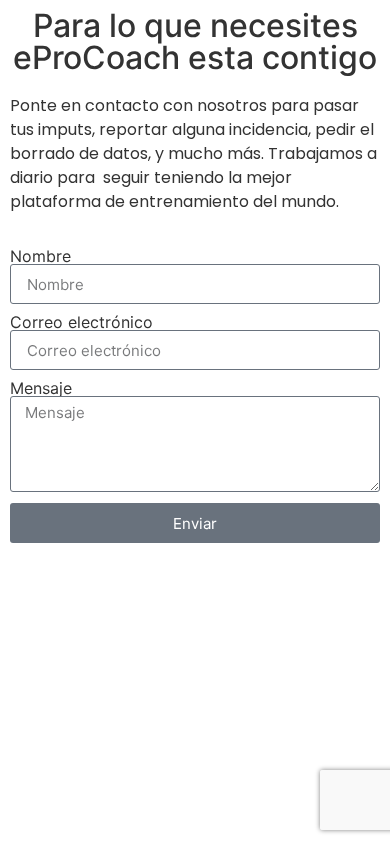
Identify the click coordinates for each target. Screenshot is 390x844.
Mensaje (41, 388)
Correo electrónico (81, 322)
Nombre (40, 256)
